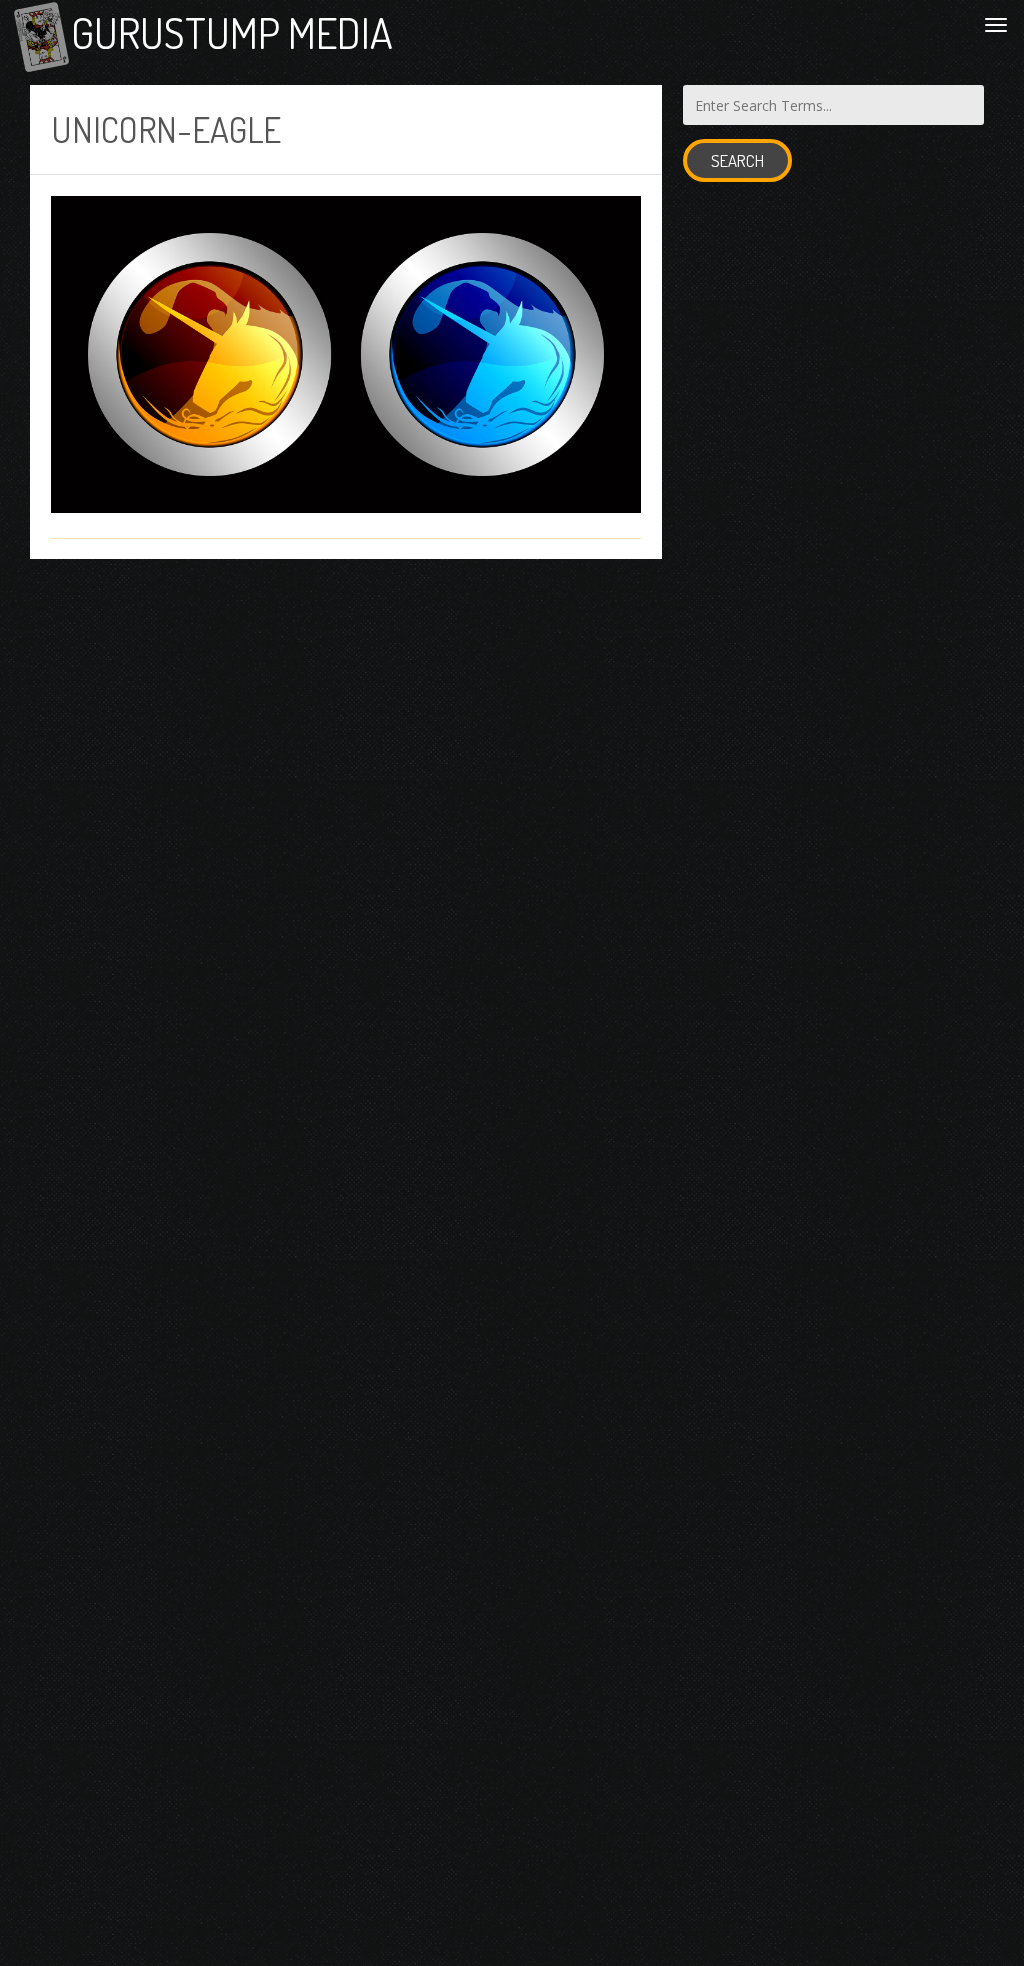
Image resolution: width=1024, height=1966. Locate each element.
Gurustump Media (232, 32)
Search (737, 160)
